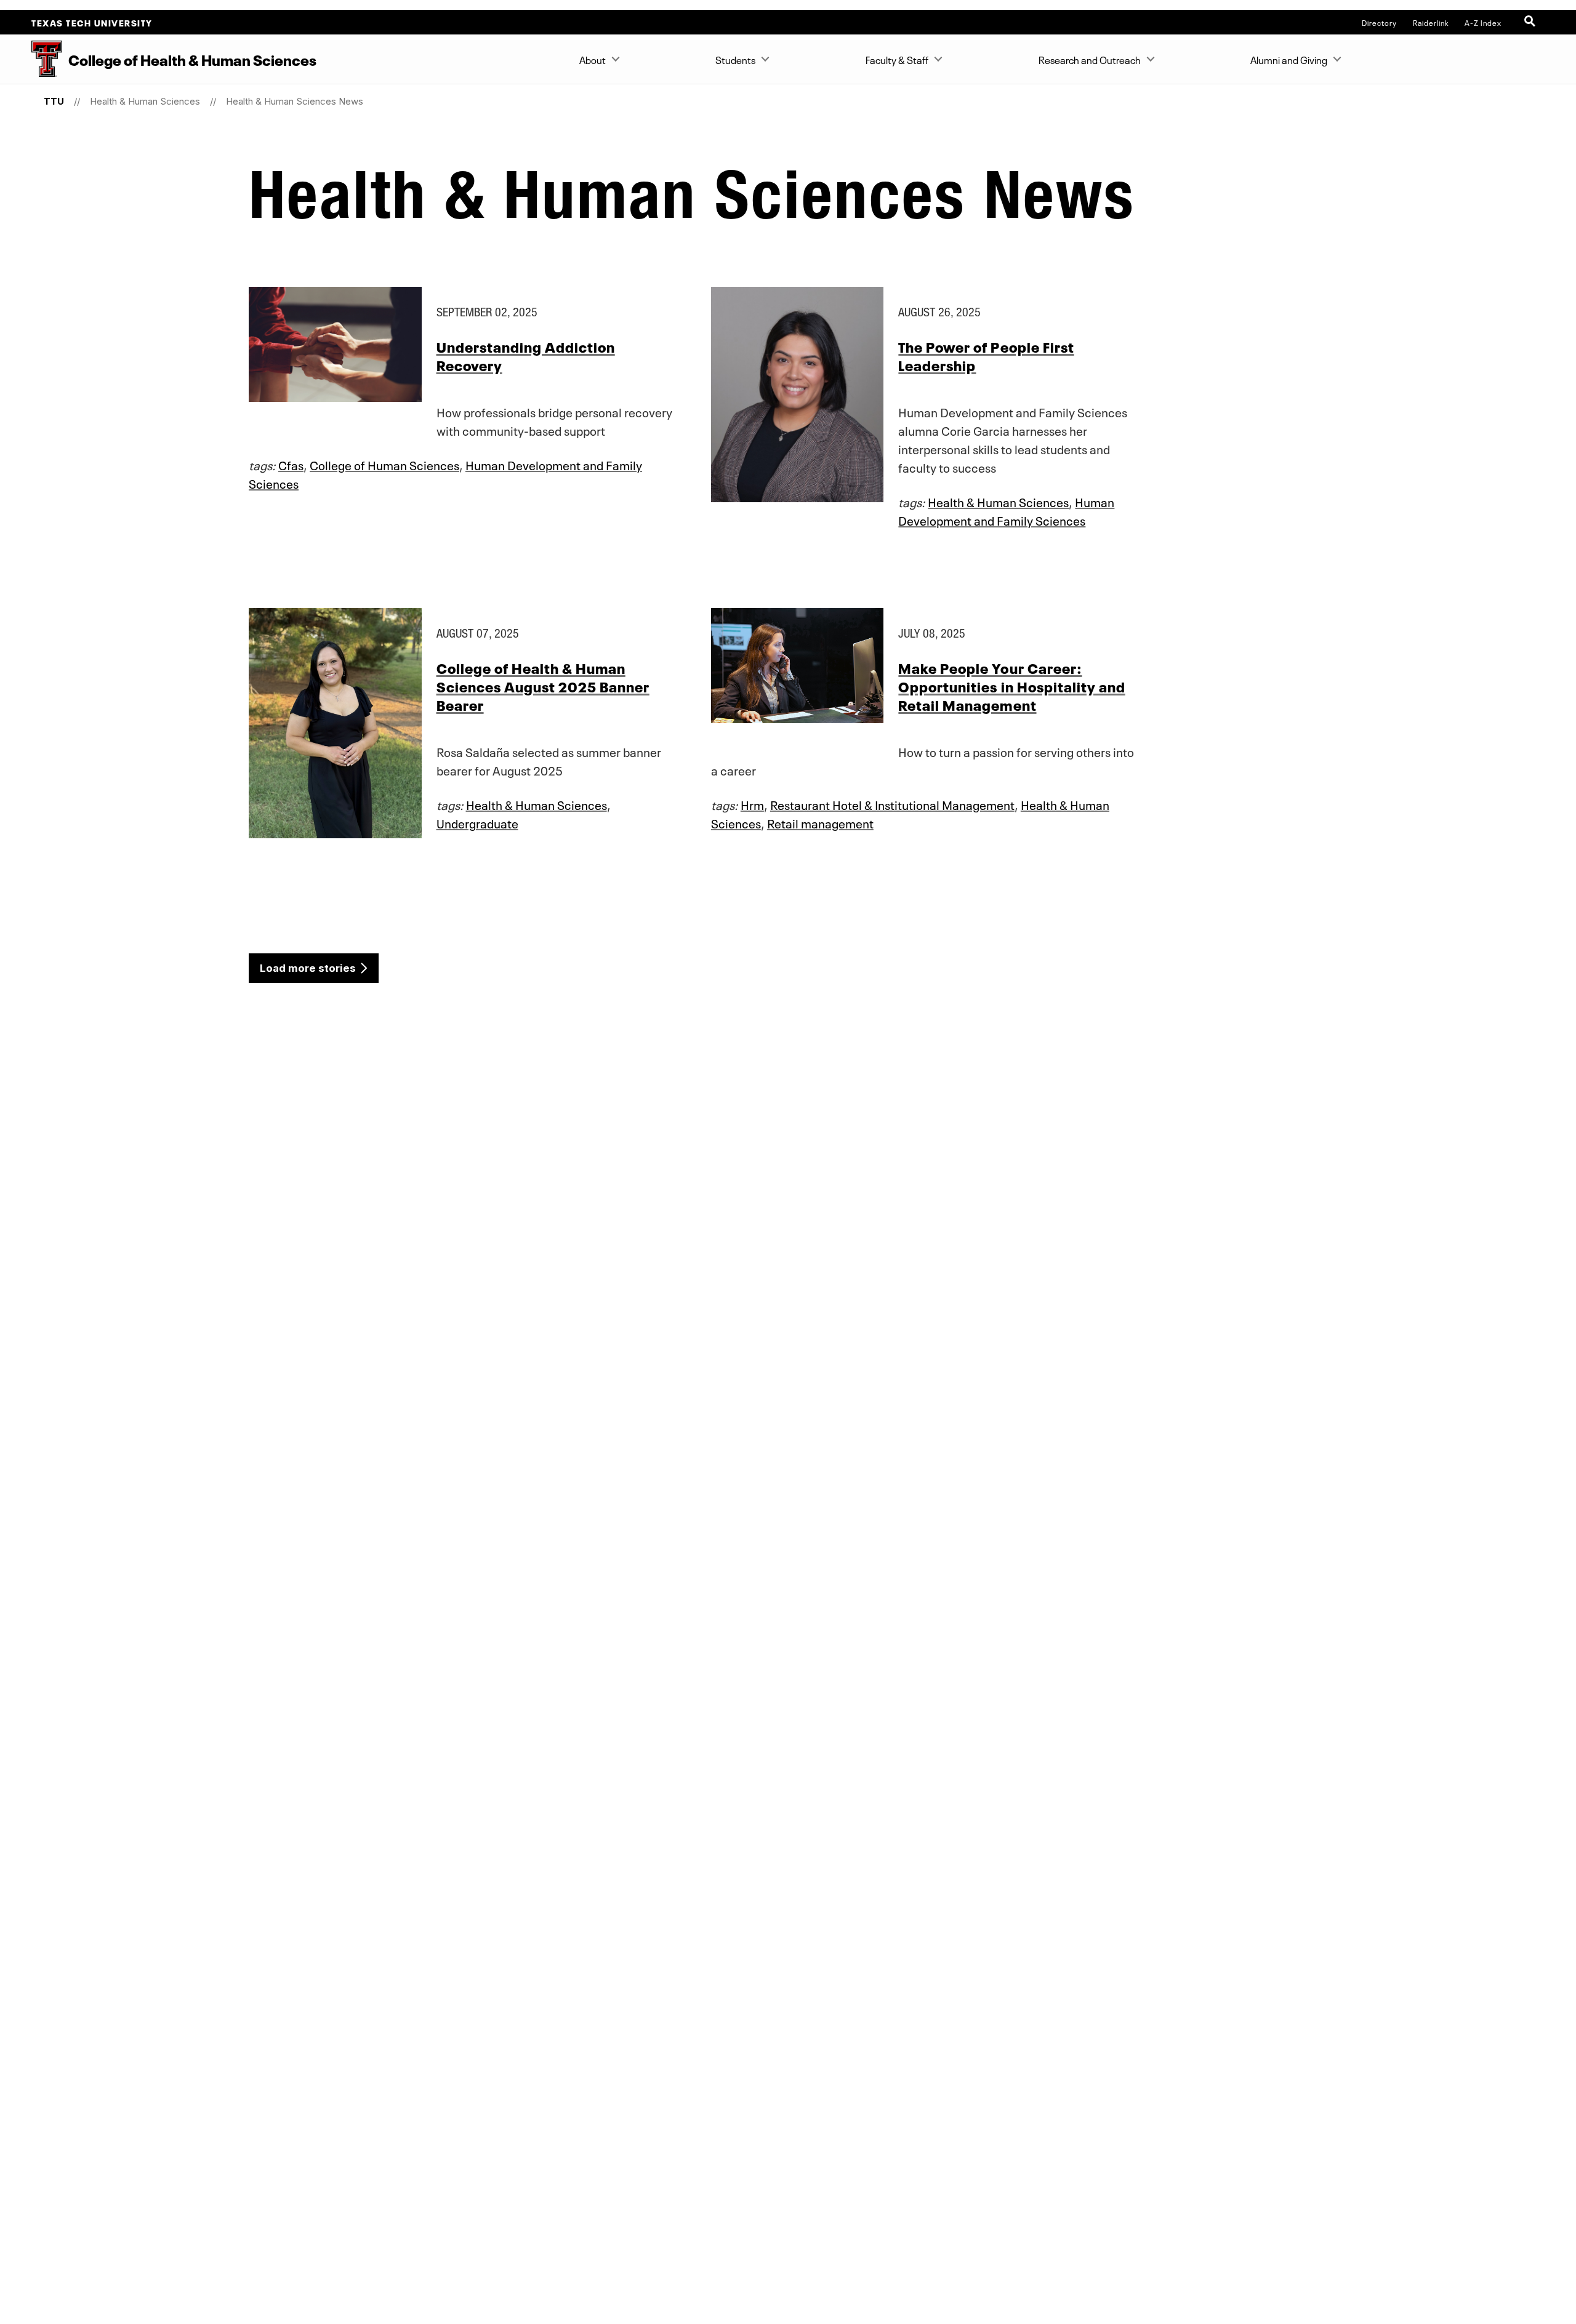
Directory (1379, 22)
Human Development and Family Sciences (1006, 510)
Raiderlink (1431, 22)
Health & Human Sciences (145, 101)
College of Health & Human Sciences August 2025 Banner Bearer (543, 686)
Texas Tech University (92, 22)
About (593, 59)
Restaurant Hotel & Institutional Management (892, 804)
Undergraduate (477, 822)
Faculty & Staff (897, 59)
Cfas (291, 464)
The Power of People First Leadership (986, 355)
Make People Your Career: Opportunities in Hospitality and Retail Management (1011, 686)
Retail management (820, 822)
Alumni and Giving (1289, 59)
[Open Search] (1531, 22)
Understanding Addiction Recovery (526, 355)
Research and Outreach (1090, 59)
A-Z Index (1483, 22)
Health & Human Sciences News (295, 101)
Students (735, 59)
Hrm (752, 804)
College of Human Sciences (384, 464)
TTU (54, 101)
